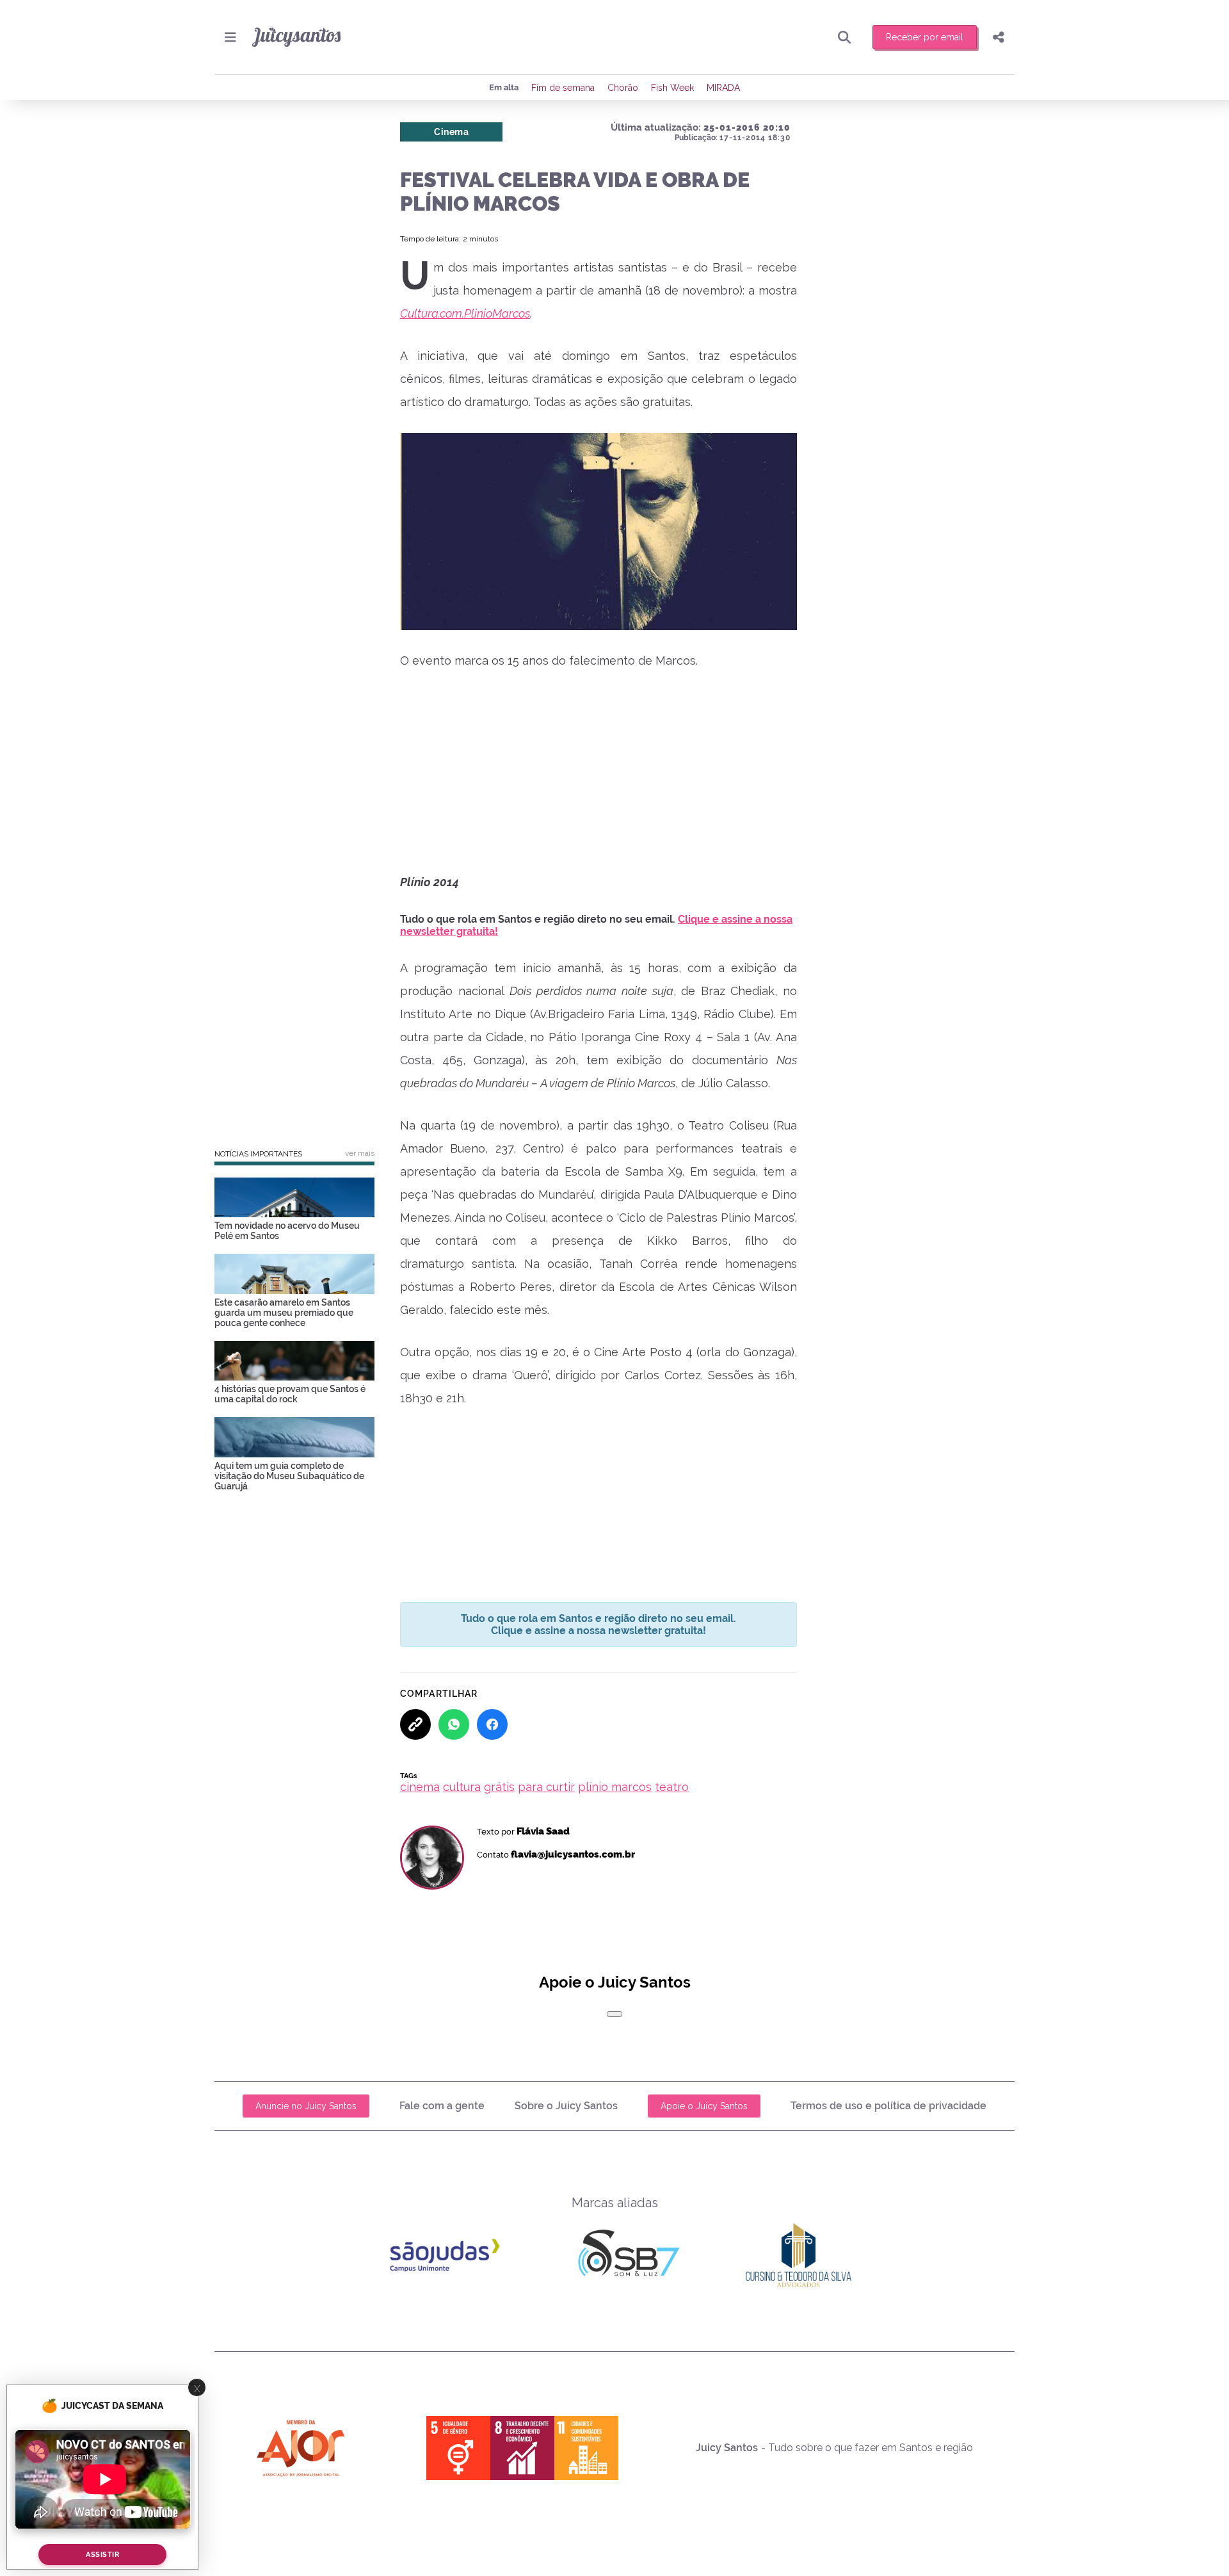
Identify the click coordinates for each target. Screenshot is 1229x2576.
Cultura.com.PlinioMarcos (465, 313)
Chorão (623, 88)
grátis (499, 1787)
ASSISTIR (102, 2555)
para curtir (546, 1787)
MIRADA (723, 88)
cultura (462, 1787)
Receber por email (925, 37)
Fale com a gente (442, 2106)
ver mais (360, 1153)
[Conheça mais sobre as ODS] (522, 2448)
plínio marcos (615, 1787)
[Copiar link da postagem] (415, 1724)
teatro (672, 1787)
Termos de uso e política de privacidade (888, 2106)
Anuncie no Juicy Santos (306, 2106)
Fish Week (672, 88)
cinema (420, 1787)
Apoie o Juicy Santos (704, 2106)
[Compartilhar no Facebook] (492, 1724)
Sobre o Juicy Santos (566, 2106)
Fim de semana (563, 88)
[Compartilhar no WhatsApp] (454, 1724)
